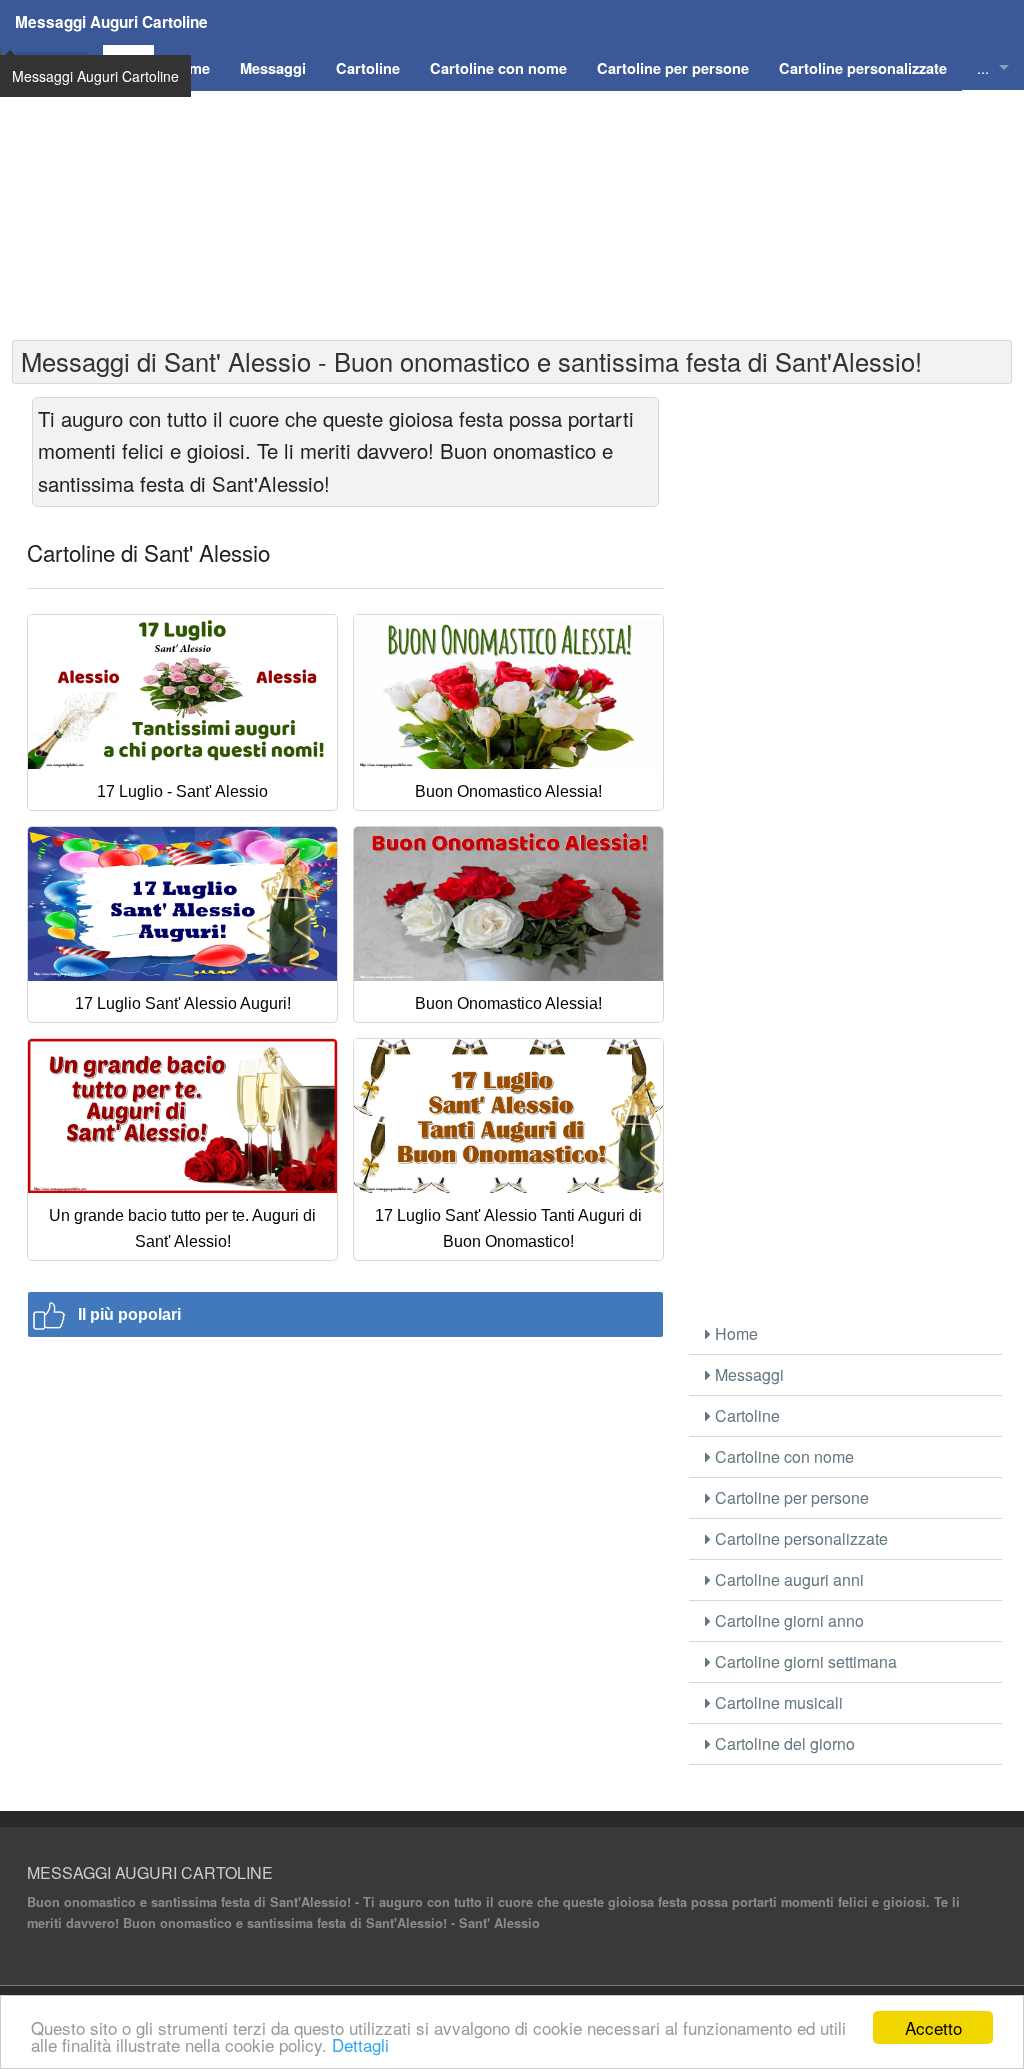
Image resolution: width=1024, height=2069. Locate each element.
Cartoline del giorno (783, 1743)
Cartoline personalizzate (799, 1538)
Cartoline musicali (777, 1702)
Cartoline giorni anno (787, 1620)
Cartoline (745, 1415)
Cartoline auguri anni (787, 1579)
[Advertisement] (512, 231)
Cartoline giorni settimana (804, 1661)
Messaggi (747, 1374)
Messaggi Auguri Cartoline (111, 22)
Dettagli (360, 2044)
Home (734, 1333)
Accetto (933, 2027)
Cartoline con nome (782, 1456)
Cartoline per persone (790, 1497)
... (983, 67)
